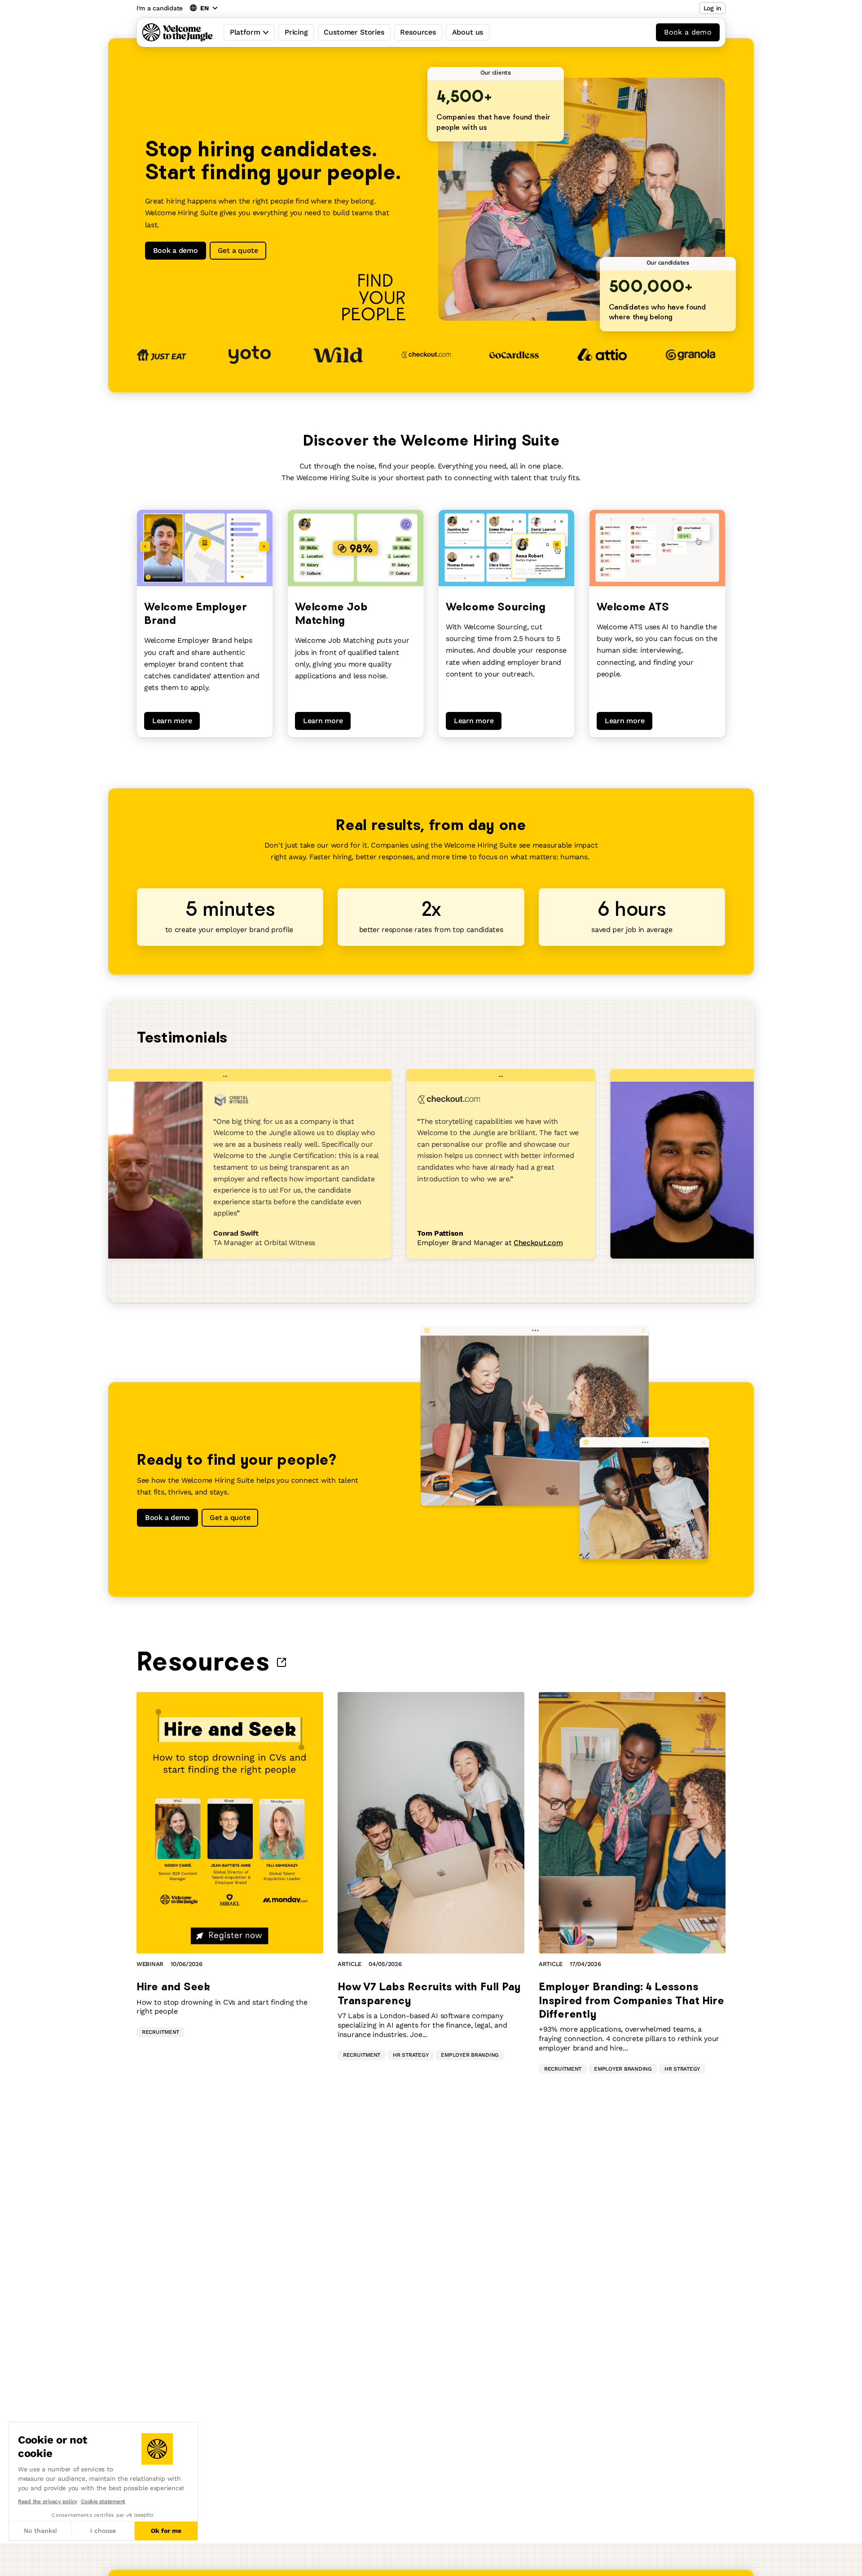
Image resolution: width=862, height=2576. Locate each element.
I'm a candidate (160, 8)
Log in (712, 8)
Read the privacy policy (48, 2501)
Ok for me (166, 2531)
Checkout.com (517, 1243)
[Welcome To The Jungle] (178, 32)
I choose (103, 2531)
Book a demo (688, 32)
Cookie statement (103, 2501)
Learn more (172, 721)
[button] (9, 2566)
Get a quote (238, 250)
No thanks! (40, 2531)
